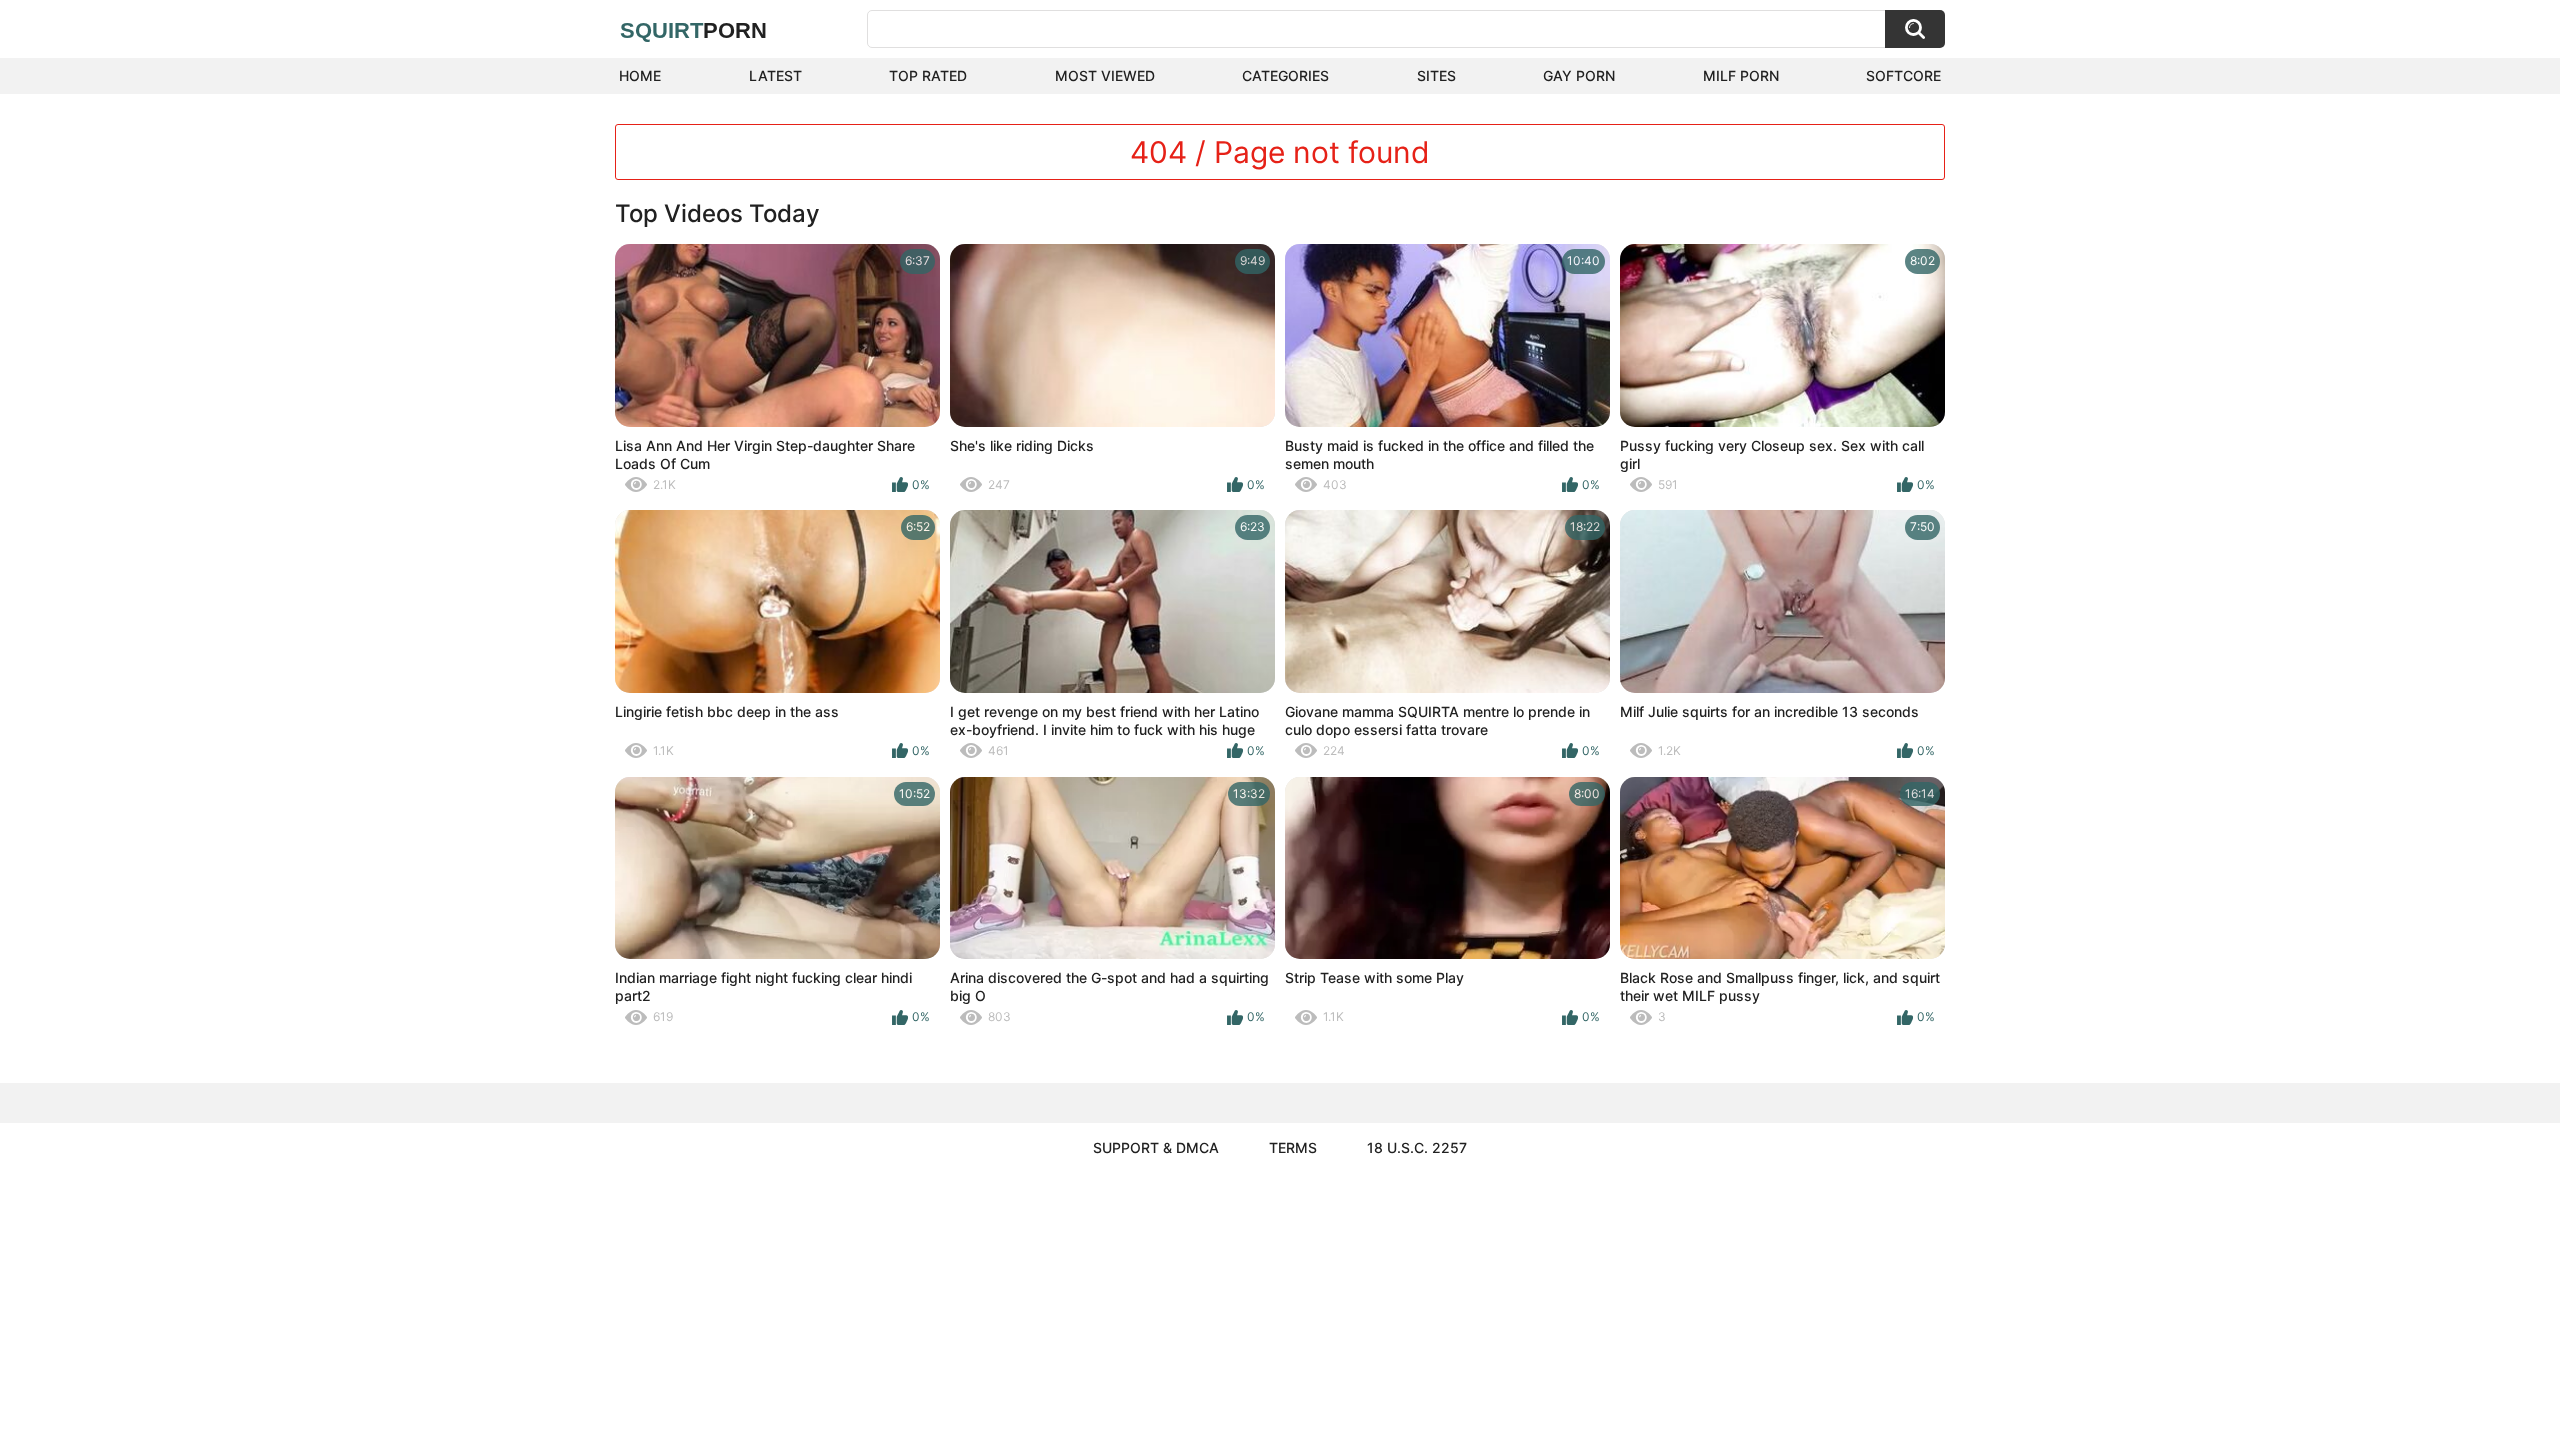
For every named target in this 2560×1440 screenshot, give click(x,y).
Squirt (693, 30)
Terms (1293, 1147)
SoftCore (1903, 75)
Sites (1436, 75)
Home (640, 75)
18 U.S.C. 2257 (1417, 1147)
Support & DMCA (1156, 1147)
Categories (1285, 75)
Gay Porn (1579, 75)
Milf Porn (1741, 75)
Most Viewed (1105, 75)
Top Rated (928, 75)
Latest (775, 75)
